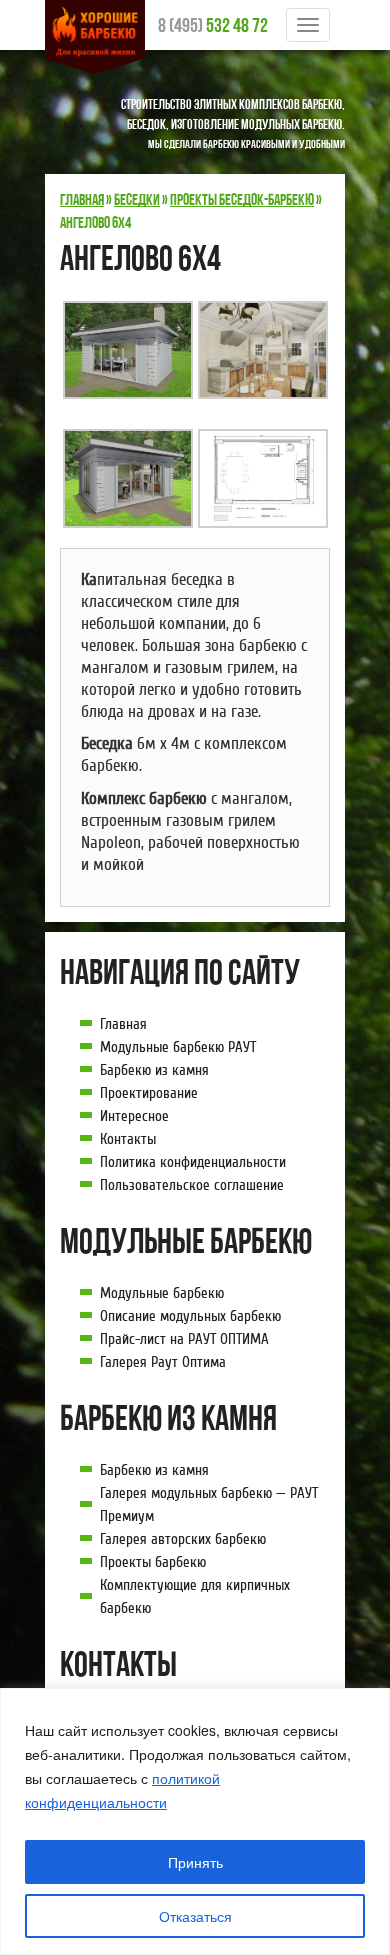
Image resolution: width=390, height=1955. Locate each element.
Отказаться (195, 1916)
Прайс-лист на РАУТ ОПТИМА (184, 1339)
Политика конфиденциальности (193, 1162)
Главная (123, 1024)
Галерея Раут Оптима (163, 1362)
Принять (195, 1862)
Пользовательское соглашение (192, 1185)
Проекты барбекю (153, 1562)
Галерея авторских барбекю (183, 1539)
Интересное (134, 1116)
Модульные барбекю (162, 1293)
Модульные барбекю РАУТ (178, 1047)
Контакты (128, 1139)
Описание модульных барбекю (190, 1316)
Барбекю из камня (154, 1070)
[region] (195, 1821)
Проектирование (149, 1093)
